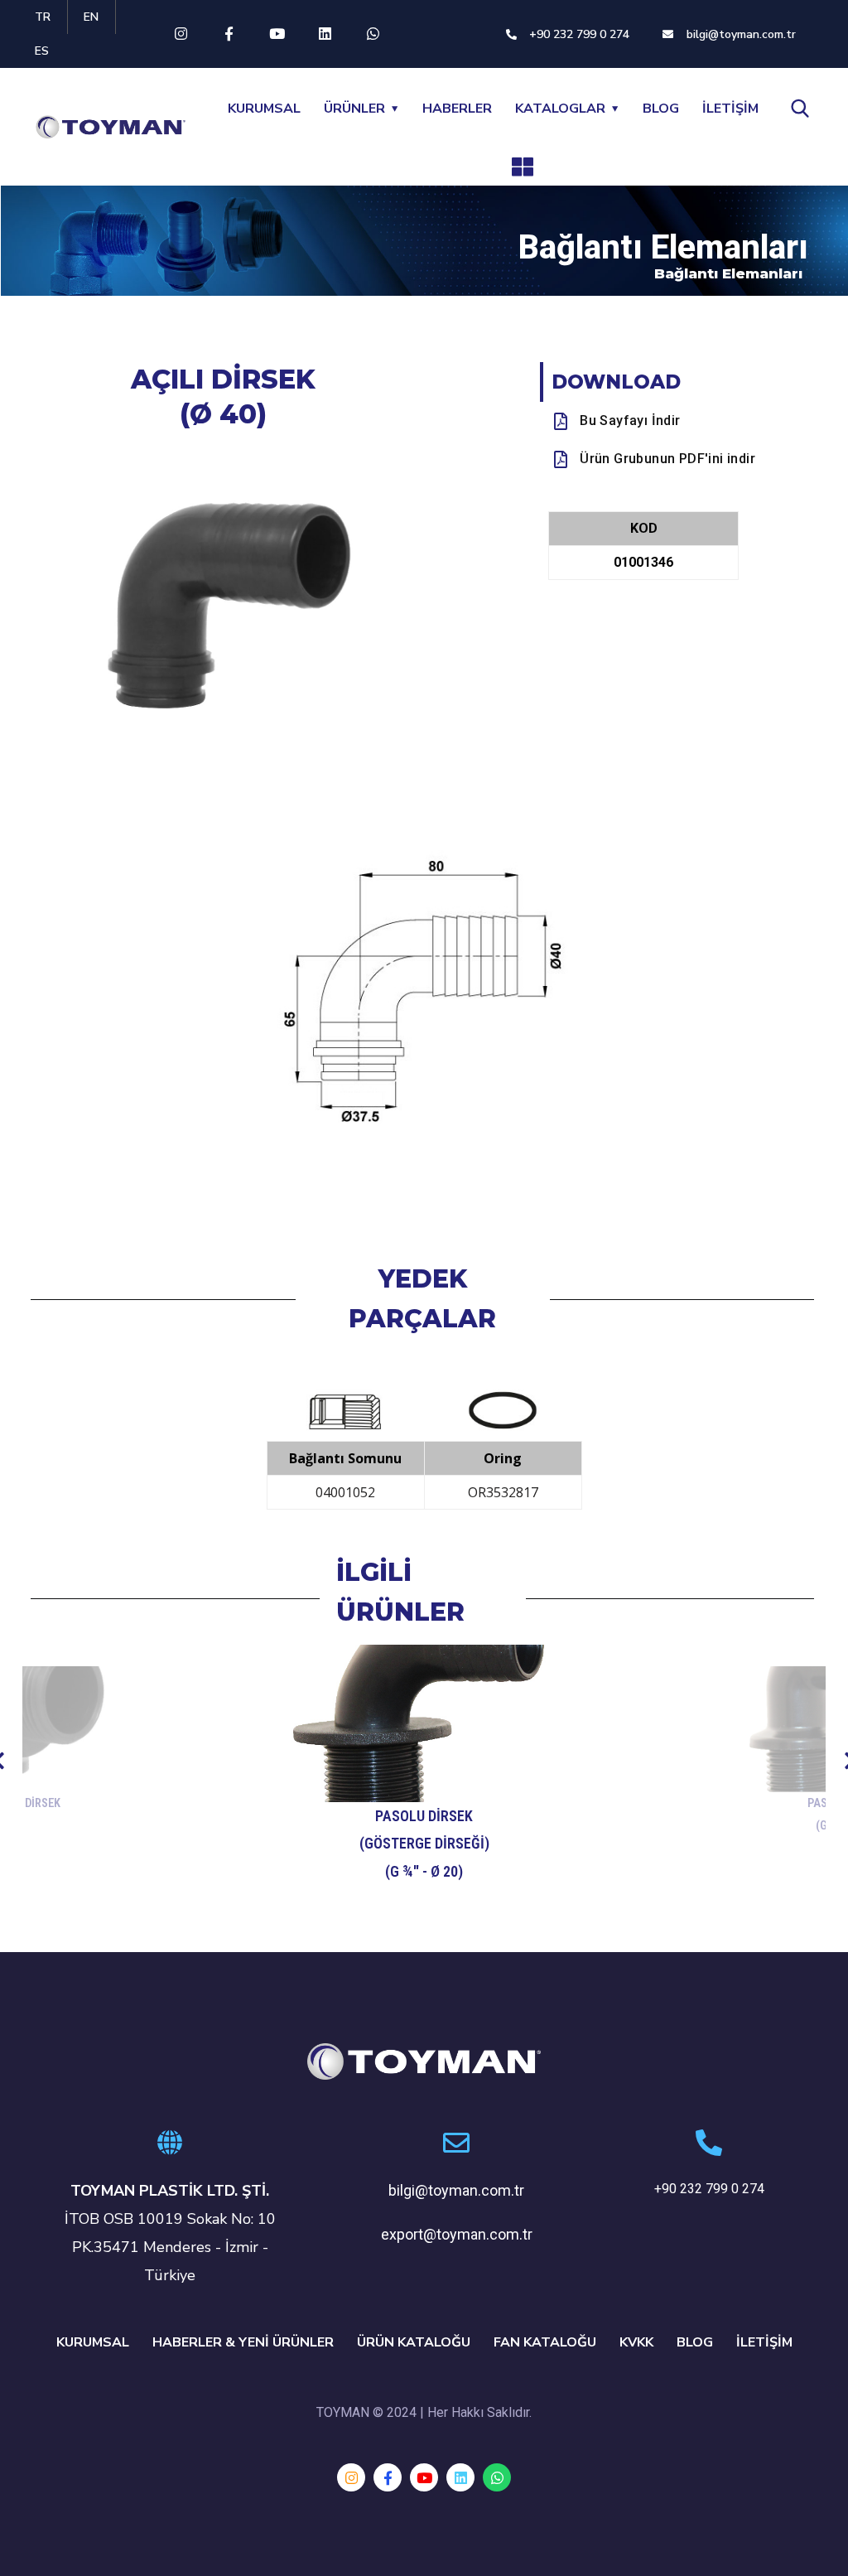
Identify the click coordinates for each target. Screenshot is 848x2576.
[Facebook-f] (229, 34)
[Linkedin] (325, 34)
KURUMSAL (264, 109)
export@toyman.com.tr (457, 2234)
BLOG (661, 109)
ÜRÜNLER (354, 109)
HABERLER (457, 109)
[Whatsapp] (373, 34)
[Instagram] (181, 34)
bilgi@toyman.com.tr (456, 2190)
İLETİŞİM (730, 109)
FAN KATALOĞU (545, 2342)
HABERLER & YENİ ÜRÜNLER (243, 2342)
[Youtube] (277, 34)
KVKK (636, 2342)
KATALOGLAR (560, 109)
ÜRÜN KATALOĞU (414, 2342)
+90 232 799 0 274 (709, 2189)
